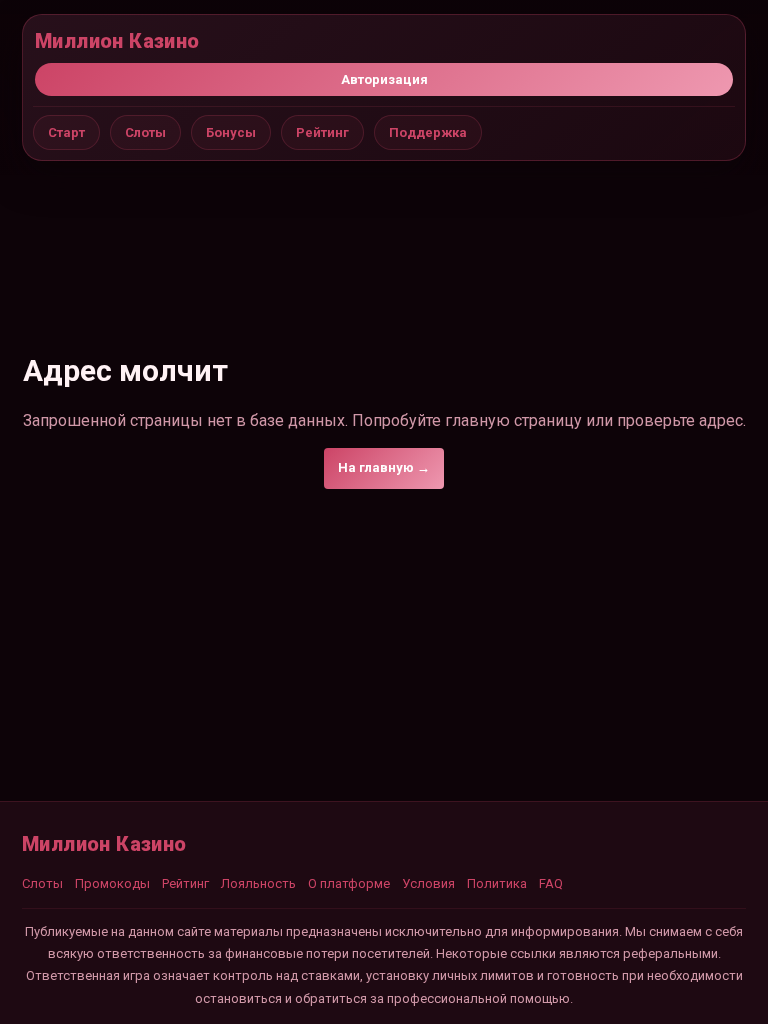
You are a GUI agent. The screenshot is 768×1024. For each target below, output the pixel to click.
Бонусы (231, 132)
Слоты (145, 132)
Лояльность (258, 883)
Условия (428, 883)
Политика (497, 883)
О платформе (349, 883)
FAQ (551, 883)
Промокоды (112, 883)
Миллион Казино (117, 41)
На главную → (384, 467)
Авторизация (384, 79)
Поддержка (428, 132)
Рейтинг (322, 132)
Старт (66, 132)
